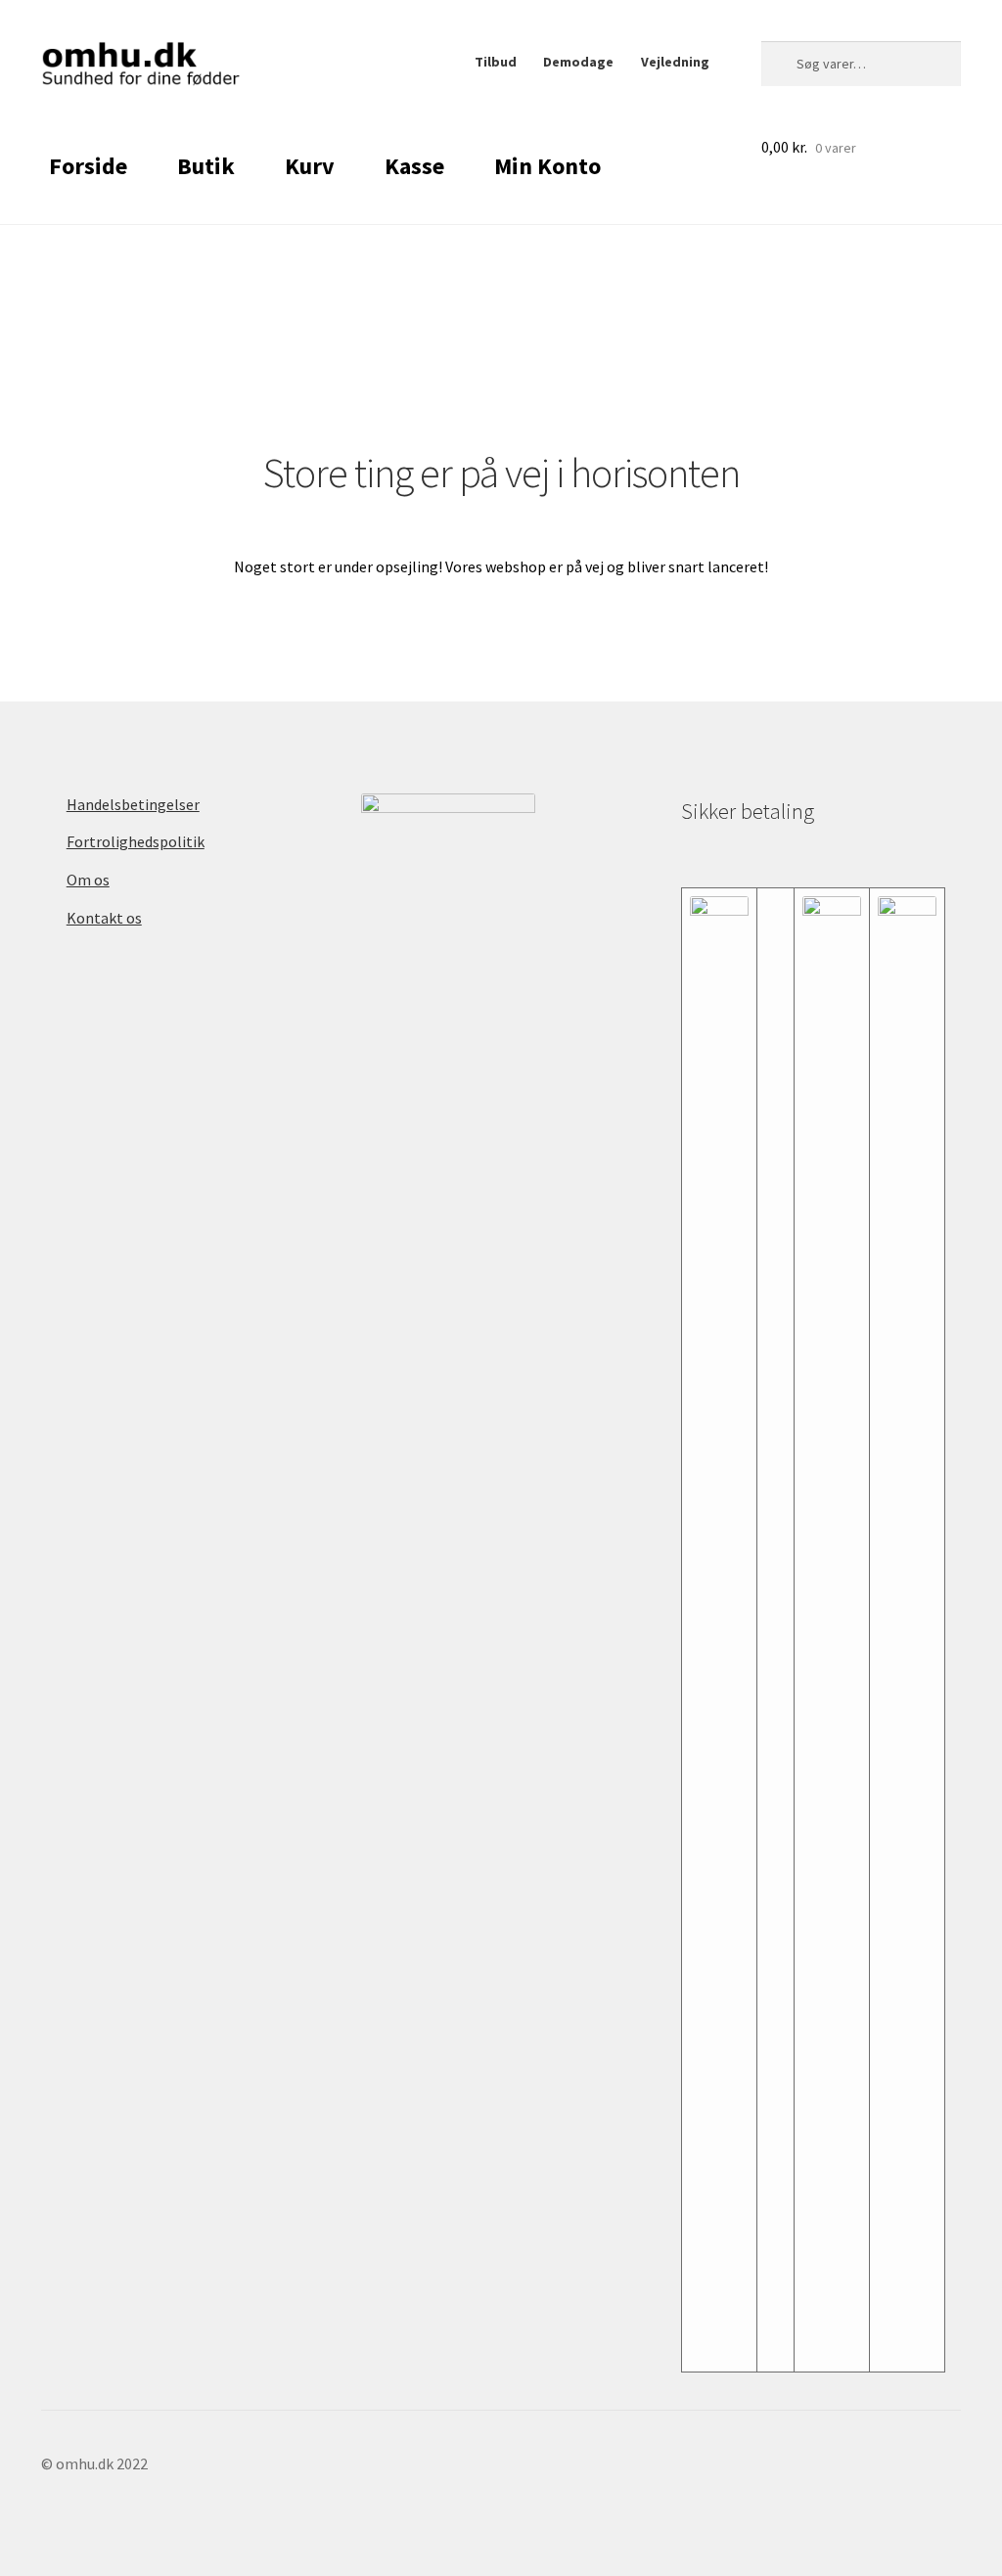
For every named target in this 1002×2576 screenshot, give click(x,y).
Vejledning (675, 62)
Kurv (310, 166)
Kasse (414, 166)
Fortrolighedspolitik (136, 841)
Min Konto (547, 166)
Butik (206, 166)
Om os (88, 880)
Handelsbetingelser (133, 804)
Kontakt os (104, 918)
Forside (88, 166)
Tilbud (496, 62)
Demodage (578, 62)
